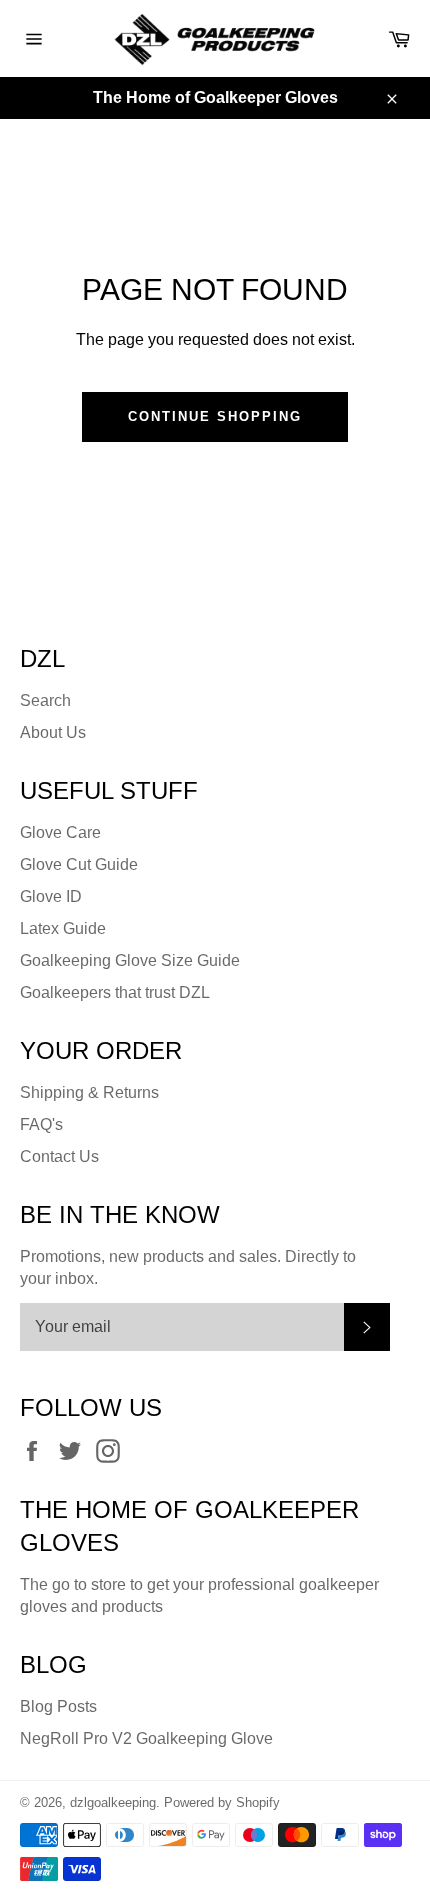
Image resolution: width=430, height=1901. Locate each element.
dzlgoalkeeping (113, 1802)
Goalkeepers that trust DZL (115, 992)
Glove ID (51, 896)
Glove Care (60, 832)
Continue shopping (214, 416)
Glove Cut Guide (79, 864)
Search (45, 700)
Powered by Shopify (222, 1802)
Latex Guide (63, 928)
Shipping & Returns (89, 1092)
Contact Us (59, 1156)
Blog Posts (58, 1706)
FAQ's (41, 1124)
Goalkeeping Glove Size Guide (130, 960)
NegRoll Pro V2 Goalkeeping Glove (146, 1738)
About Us (53, 732)
